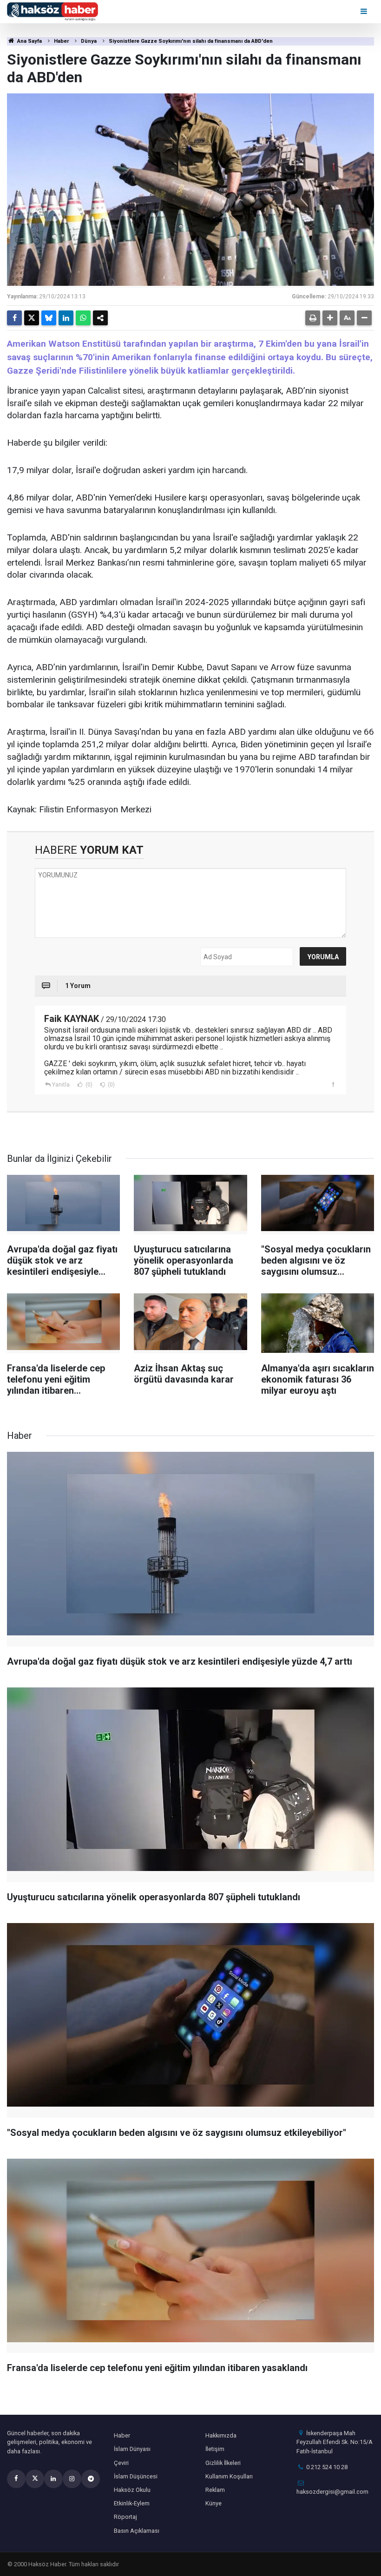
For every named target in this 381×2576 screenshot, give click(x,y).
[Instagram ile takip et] (72, 2479)
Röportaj (125, 2517)
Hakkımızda (221, 2435)
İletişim (215, 2449)
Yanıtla (61, 1085)
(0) (88, 1085)
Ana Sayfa (29, 41)
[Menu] (365, 11)
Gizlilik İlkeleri (223, 2463)
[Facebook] (14, 318)
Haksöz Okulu (132, 2490)
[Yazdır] (313, 318)
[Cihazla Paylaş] (100, 318)
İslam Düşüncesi (136, 2476)
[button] (330, 318)
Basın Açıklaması (137, 2531)
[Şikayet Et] (333, 1084)
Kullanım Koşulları (229, 2476)
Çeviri (121, 2463)
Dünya (89, 41)
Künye (213, 2503)
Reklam (215, 2490)
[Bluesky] (49, 318)
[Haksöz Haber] (53, 11)
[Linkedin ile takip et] (53, 2479)
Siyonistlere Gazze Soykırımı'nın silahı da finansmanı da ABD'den (191, 41)
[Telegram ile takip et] (91, 2479)
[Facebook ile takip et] (16, 2479)
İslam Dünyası (132, 2449)
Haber (61, 41)
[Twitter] (32, 318)
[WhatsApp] (83, 318)
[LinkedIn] (66, 318)
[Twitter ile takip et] (35, 2479)
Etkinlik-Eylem (132, 2503)
